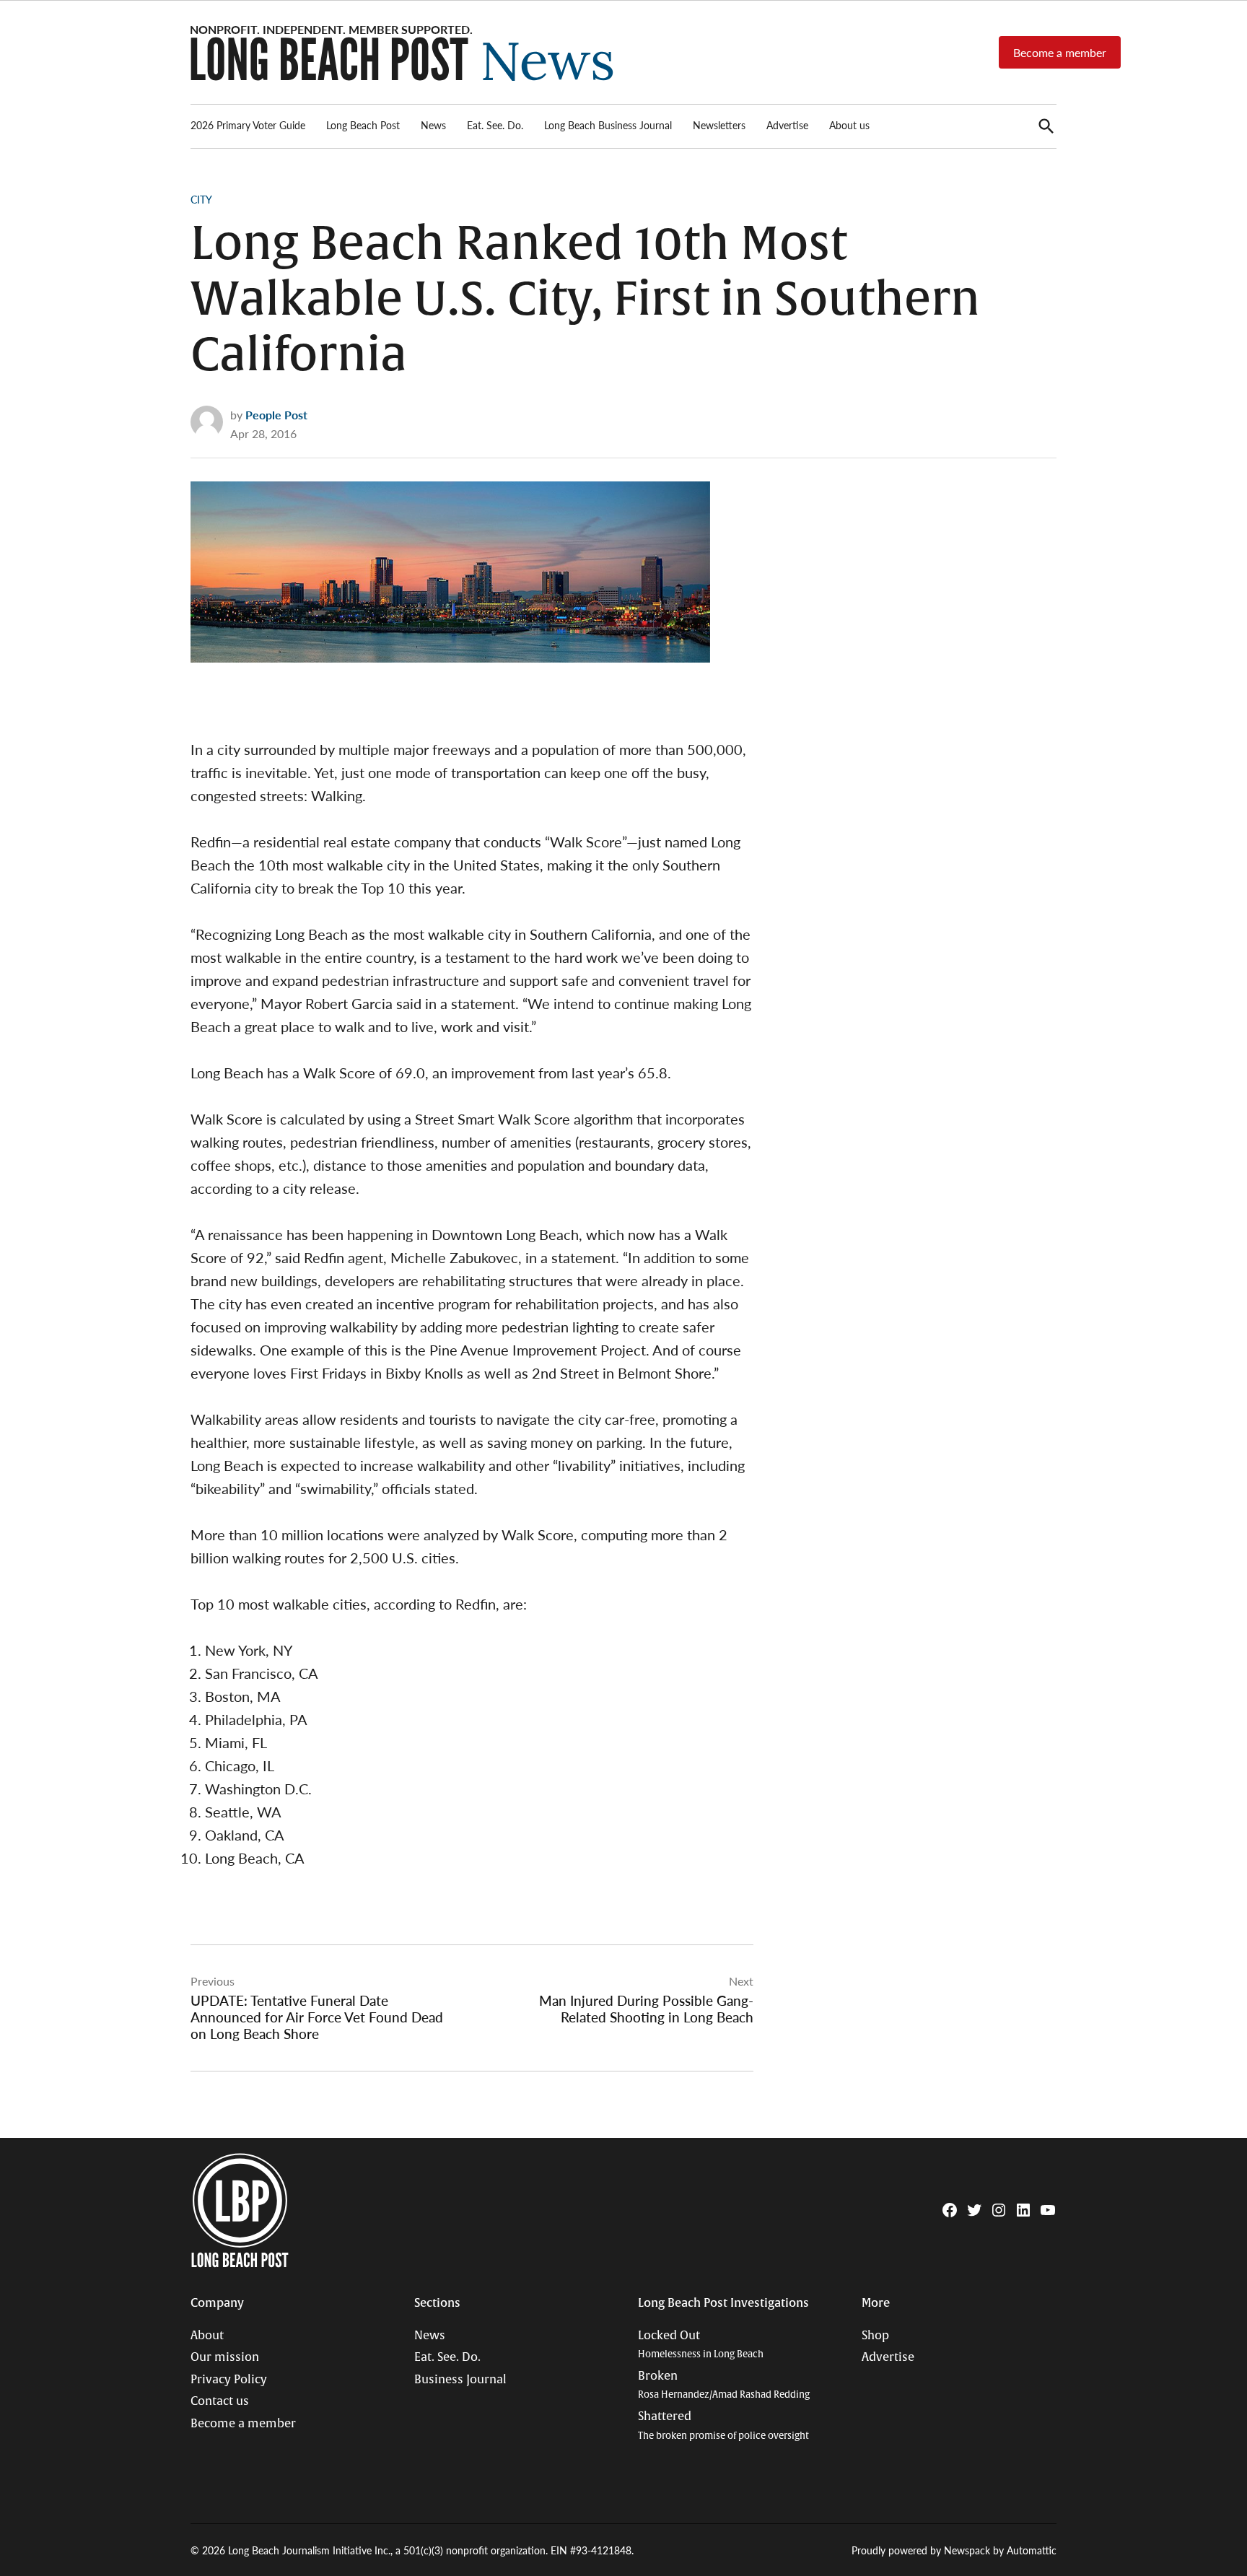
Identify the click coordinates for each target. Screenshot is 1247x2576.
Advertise (787, 125)
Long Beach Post (363, 125)
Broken (724, 2385)
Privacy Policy (229, 2380)
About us (849, 125)
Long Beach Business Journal (608, 125)
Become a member (1060, 52)
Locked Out (701, 2345)
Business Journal (460, 2380)
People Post (276, 415)
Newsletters (719, 125)
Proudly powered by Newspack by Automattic (954, 2550)
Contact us (220, 2401)
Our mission (225, 2357)
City (201, 199)
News (433, 125)
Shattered (723, 2426)
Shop (875, 2336)
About (207, 2336)
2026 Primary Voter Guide (248, 125)
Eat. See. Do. (495, 125)
